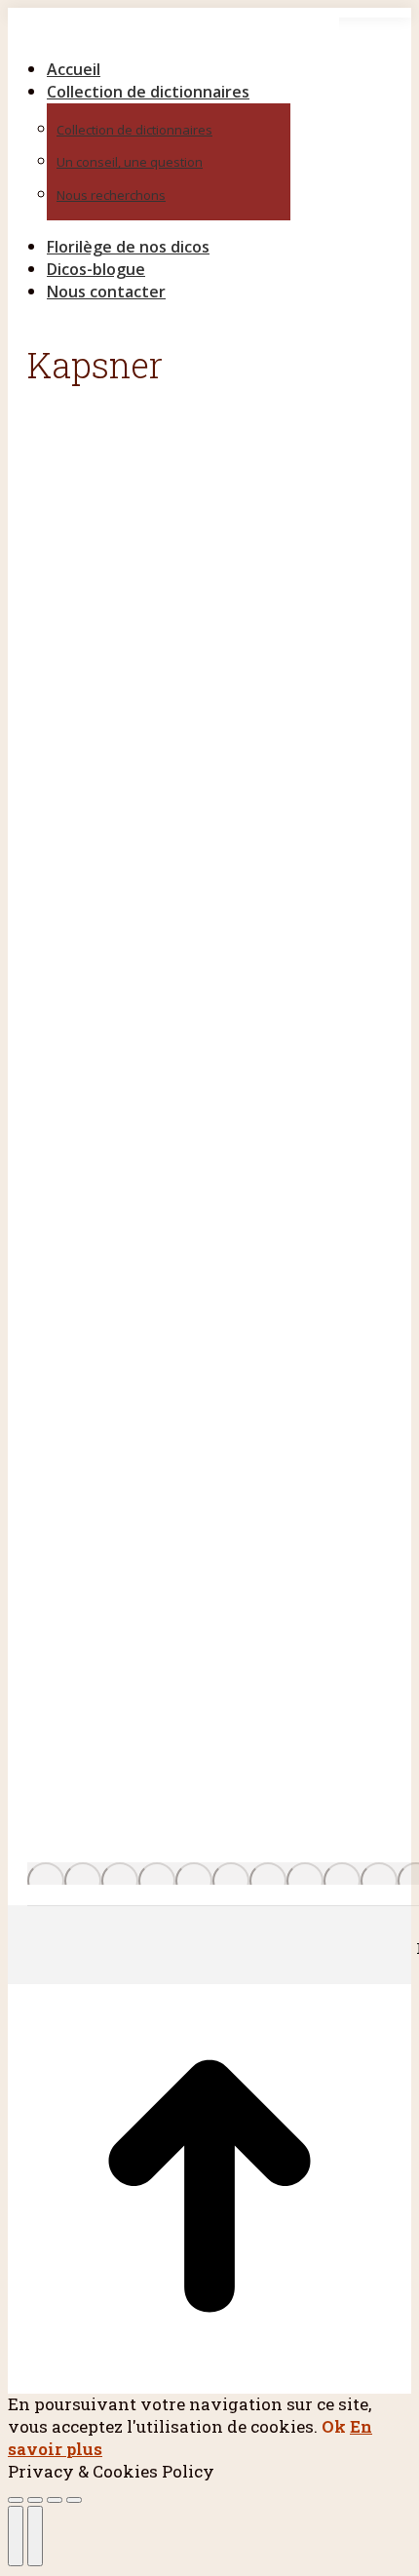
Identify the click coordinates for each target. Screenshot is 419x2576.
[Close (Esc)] (16, 2500)
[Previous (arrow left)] (16, 2536)
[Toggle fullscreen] (55, 2500)
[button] (173, 37)
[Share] (35, 2500)
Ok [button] (334, 2426)
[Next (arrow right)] (35, 2536)
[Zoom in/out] (74, 2500)
